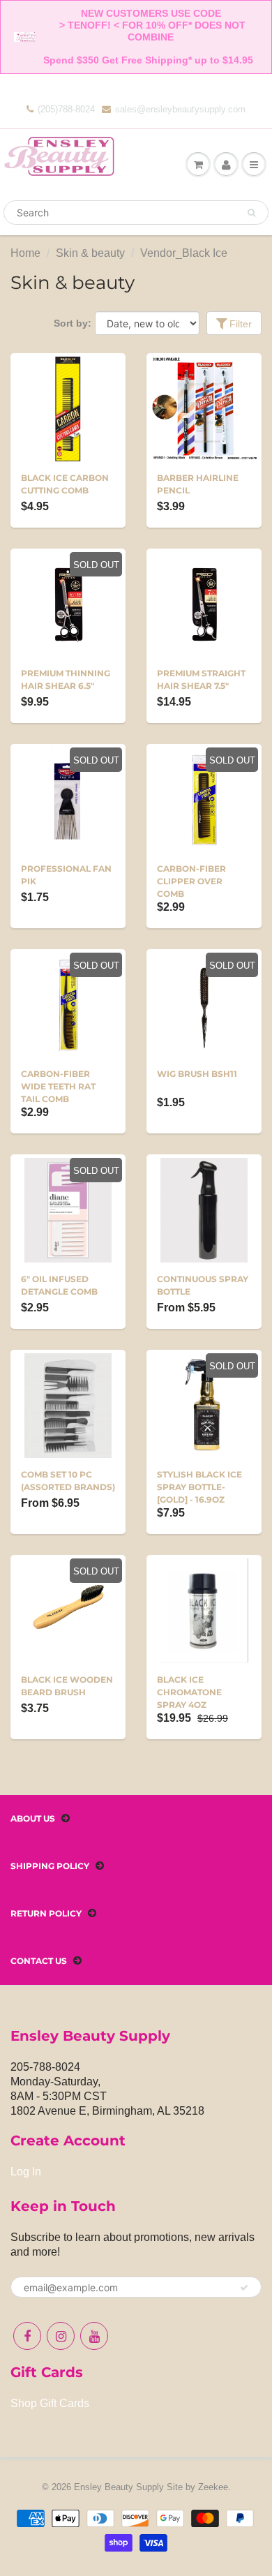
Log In (26, 2172)
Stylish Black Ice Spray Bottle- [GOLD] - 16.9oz (199, 1487)
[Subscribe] (244, 2288)
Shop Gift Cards (50, 2403)
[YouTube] (94, 2336)
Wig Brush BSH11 (197, 1074)
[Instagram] (61, 2336)
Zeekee (213, 2487)
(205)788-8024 (66, 109)
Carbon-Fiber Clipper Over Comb (191, 881)
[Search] (251, 213)
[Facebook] (27, 2336)
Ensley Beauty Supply (119, 2487)
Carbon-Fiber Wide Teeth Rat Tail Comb (58, 1086)
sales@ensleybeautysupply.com (180, 109)
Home (25, 253)
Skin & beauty (90, 253)
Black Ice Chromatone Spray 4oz (189, 1692)
